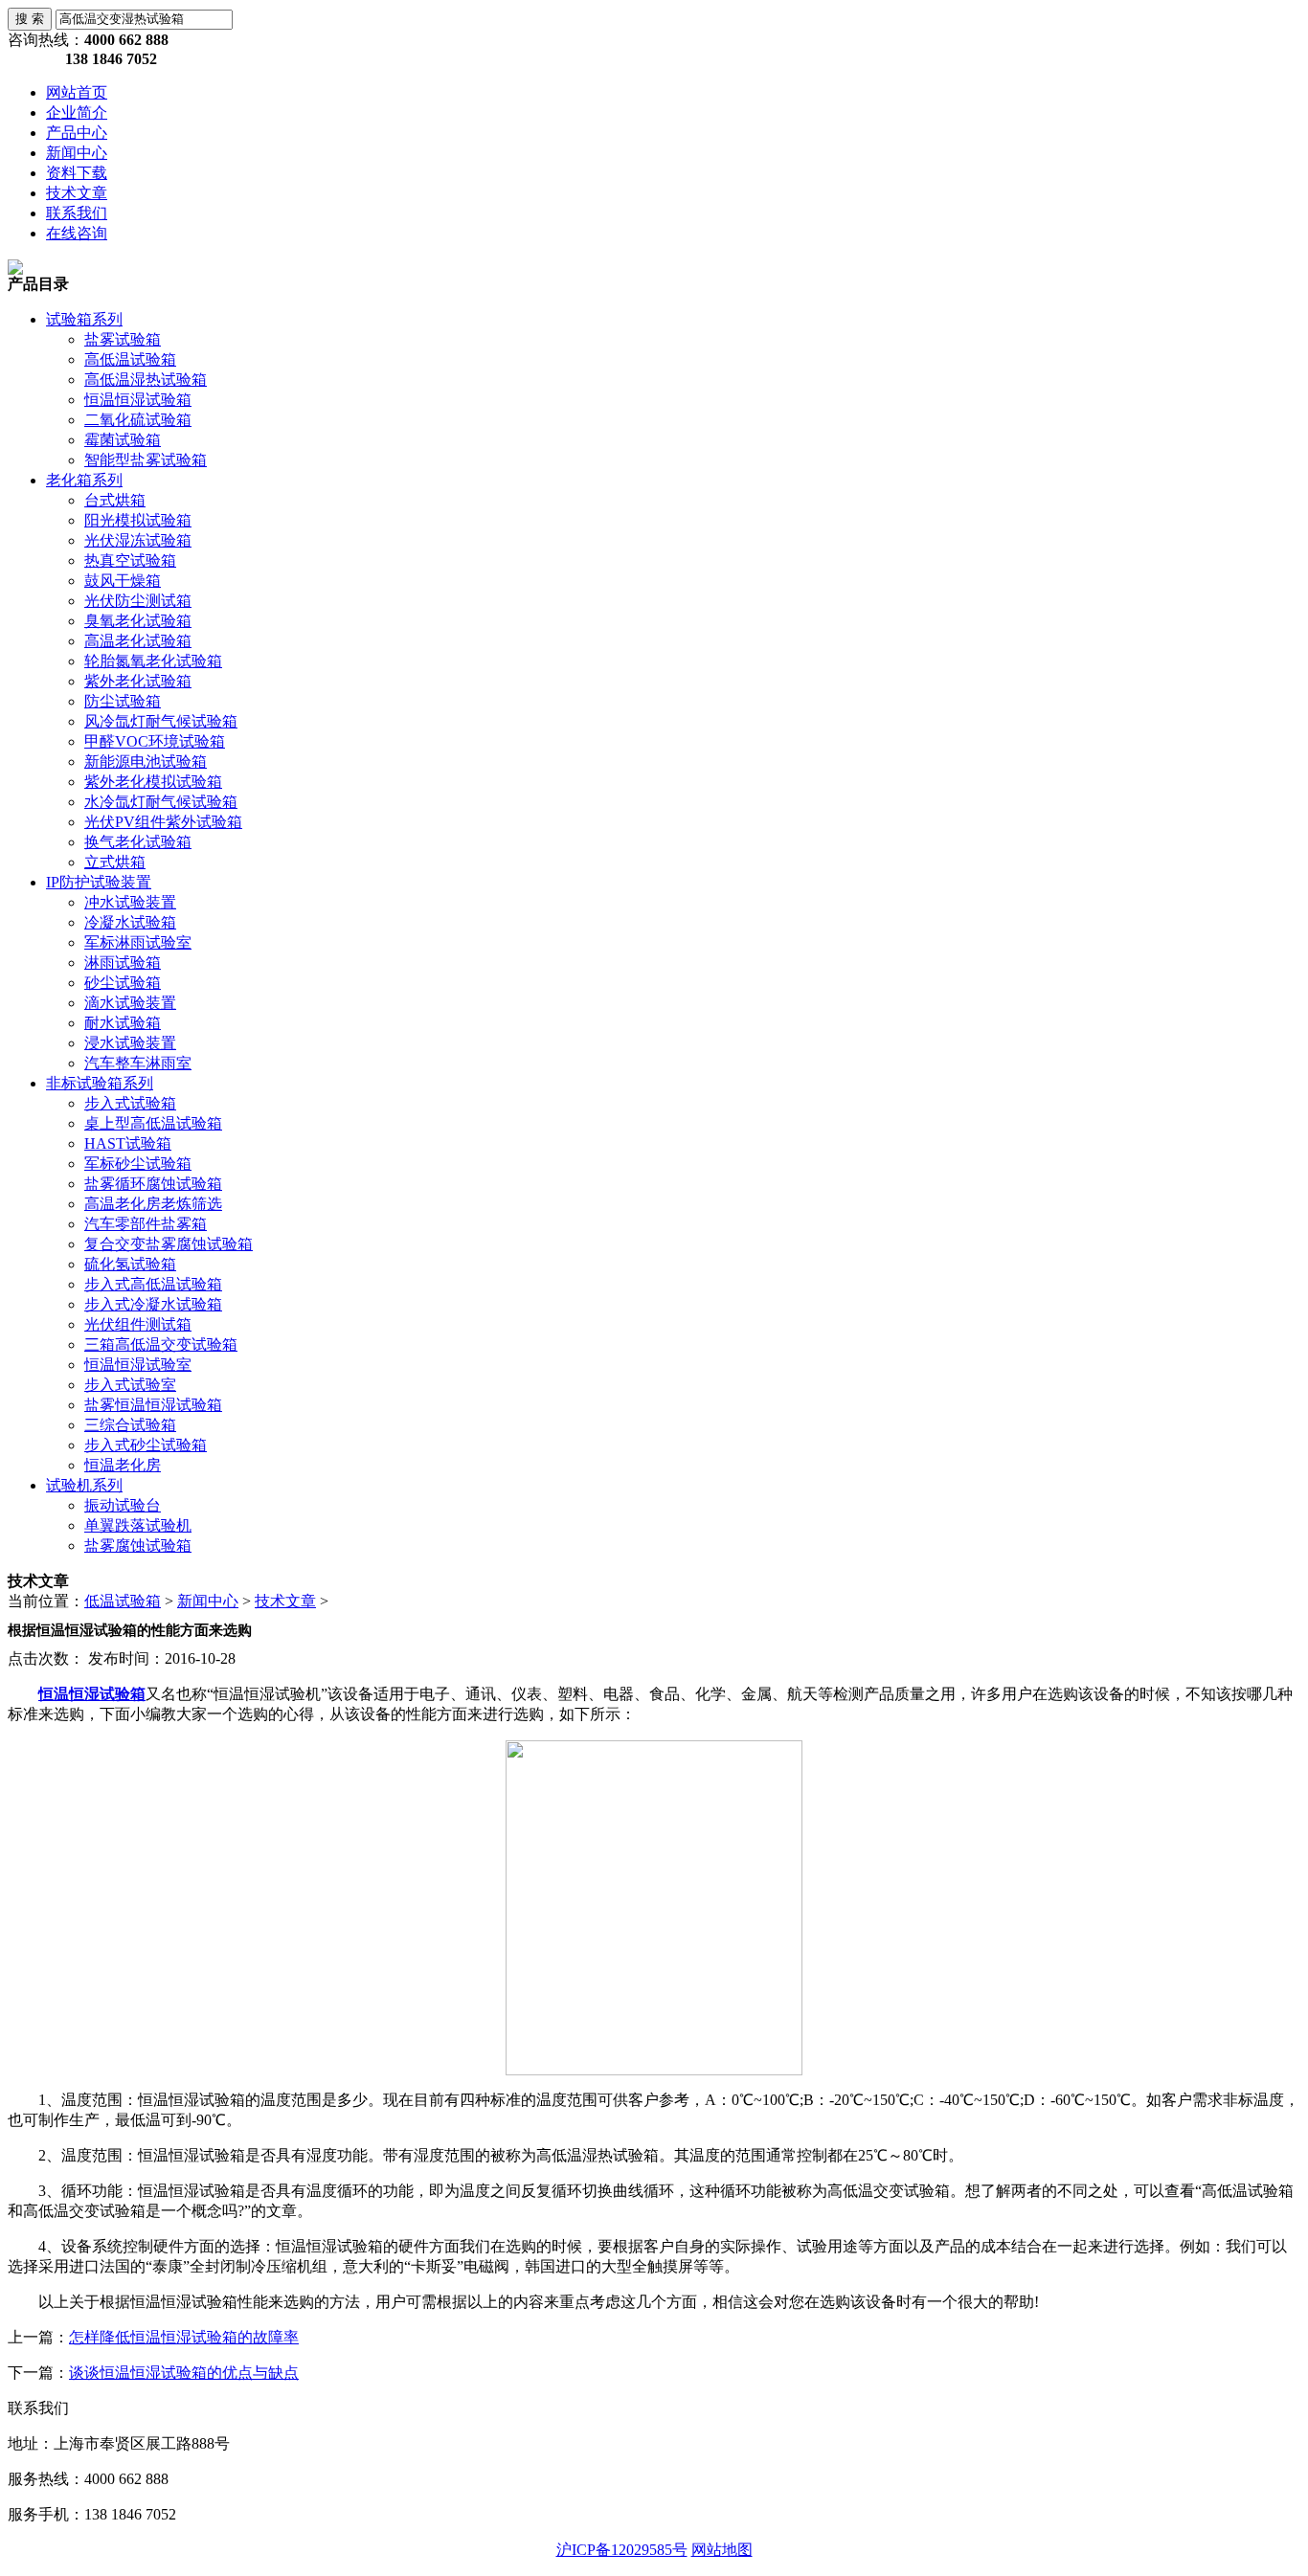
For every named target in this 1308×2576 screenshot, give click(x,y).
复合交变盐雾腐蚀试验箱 (169, 1244)
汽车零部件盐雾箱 (146, 1224)
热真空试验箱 (130, 560)
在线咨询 (77, 233)
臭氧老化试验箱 (138, 621)
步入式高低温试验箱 (153, 1284)
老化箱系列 (84, 480)
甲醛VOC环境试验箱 (155, 741)
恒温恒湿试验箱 (138, 400)
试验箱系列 (84, 319)
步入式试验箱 (130, 1103)
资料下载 (77, 173)
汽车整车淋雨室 (138, 1063)
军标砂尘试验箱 (138, 1164)
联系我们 (77, 213)
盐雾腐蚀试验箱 (138, 1546)
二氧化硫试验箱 (138, 420)
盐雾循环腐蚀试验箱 (153, 1184)
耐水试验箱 (123, 1023)
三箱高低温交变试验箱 (161, 1344)
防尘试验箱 (123, 701)
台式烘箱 (115, 500)
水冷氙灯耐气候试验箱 (161, 802)
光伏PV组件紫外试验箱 (163, 822)
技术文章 (77, 193)
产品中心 (77, 133)
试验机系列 (84, 1485)
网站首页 (77, 92)
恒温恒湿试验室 (138, 1365)
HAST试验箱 (128, 1143)
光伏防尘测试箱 (138, 601)
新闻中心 (77, 153)
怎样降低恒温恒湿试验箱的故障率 (184, 2337)
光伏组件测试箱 (138, 1324)
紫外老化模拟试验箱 (153, 782)
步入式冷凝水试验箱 (153, 1304)
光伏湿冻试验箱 (138, 540)
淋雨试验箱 (123, 963)
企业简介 (77, 112)
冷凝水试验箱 (130, 922)
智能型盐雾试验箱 (146, 460)
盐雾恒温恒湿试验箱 (153, 1405)
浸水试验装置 (130, 1043)
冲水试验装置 (130, 902)
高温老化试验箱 (138, 641)
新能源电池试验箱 (146, 762)
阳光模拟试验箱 (138, 520)
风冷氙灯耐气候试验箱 (161, 721)
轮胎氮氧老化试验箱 (153, 661)
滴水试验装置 (130, 1003)
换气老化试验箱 (138, 842)
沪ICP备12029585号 (622, 2550)
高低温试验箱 (130, 359)
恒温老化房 (123, 1465)
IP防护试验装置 (99, 882)
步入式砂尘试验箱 (146, 1445)
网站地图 (722, 2550)
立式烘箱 (115, 862)
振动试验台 (123, 1505)
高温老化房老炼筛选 (153, 1204)
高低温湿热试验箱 (146, 380)
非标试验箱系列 (100, 1083)
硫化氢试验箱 (130, 1264)
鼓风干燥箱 (123, 581)
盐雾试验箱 (123, 339)
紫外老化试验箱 (138, 681)
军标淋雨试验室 (138, 942)
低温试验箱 (123, 1601)
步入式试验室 (130, 1385)
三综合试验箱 (130, 1425)
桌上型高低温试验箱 (153, 1123)
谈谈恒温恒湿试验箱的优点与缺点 (184, 2373)
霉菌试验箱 (123, 440)
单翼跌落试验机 (138, 1525)
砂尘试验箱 (123, 983)
